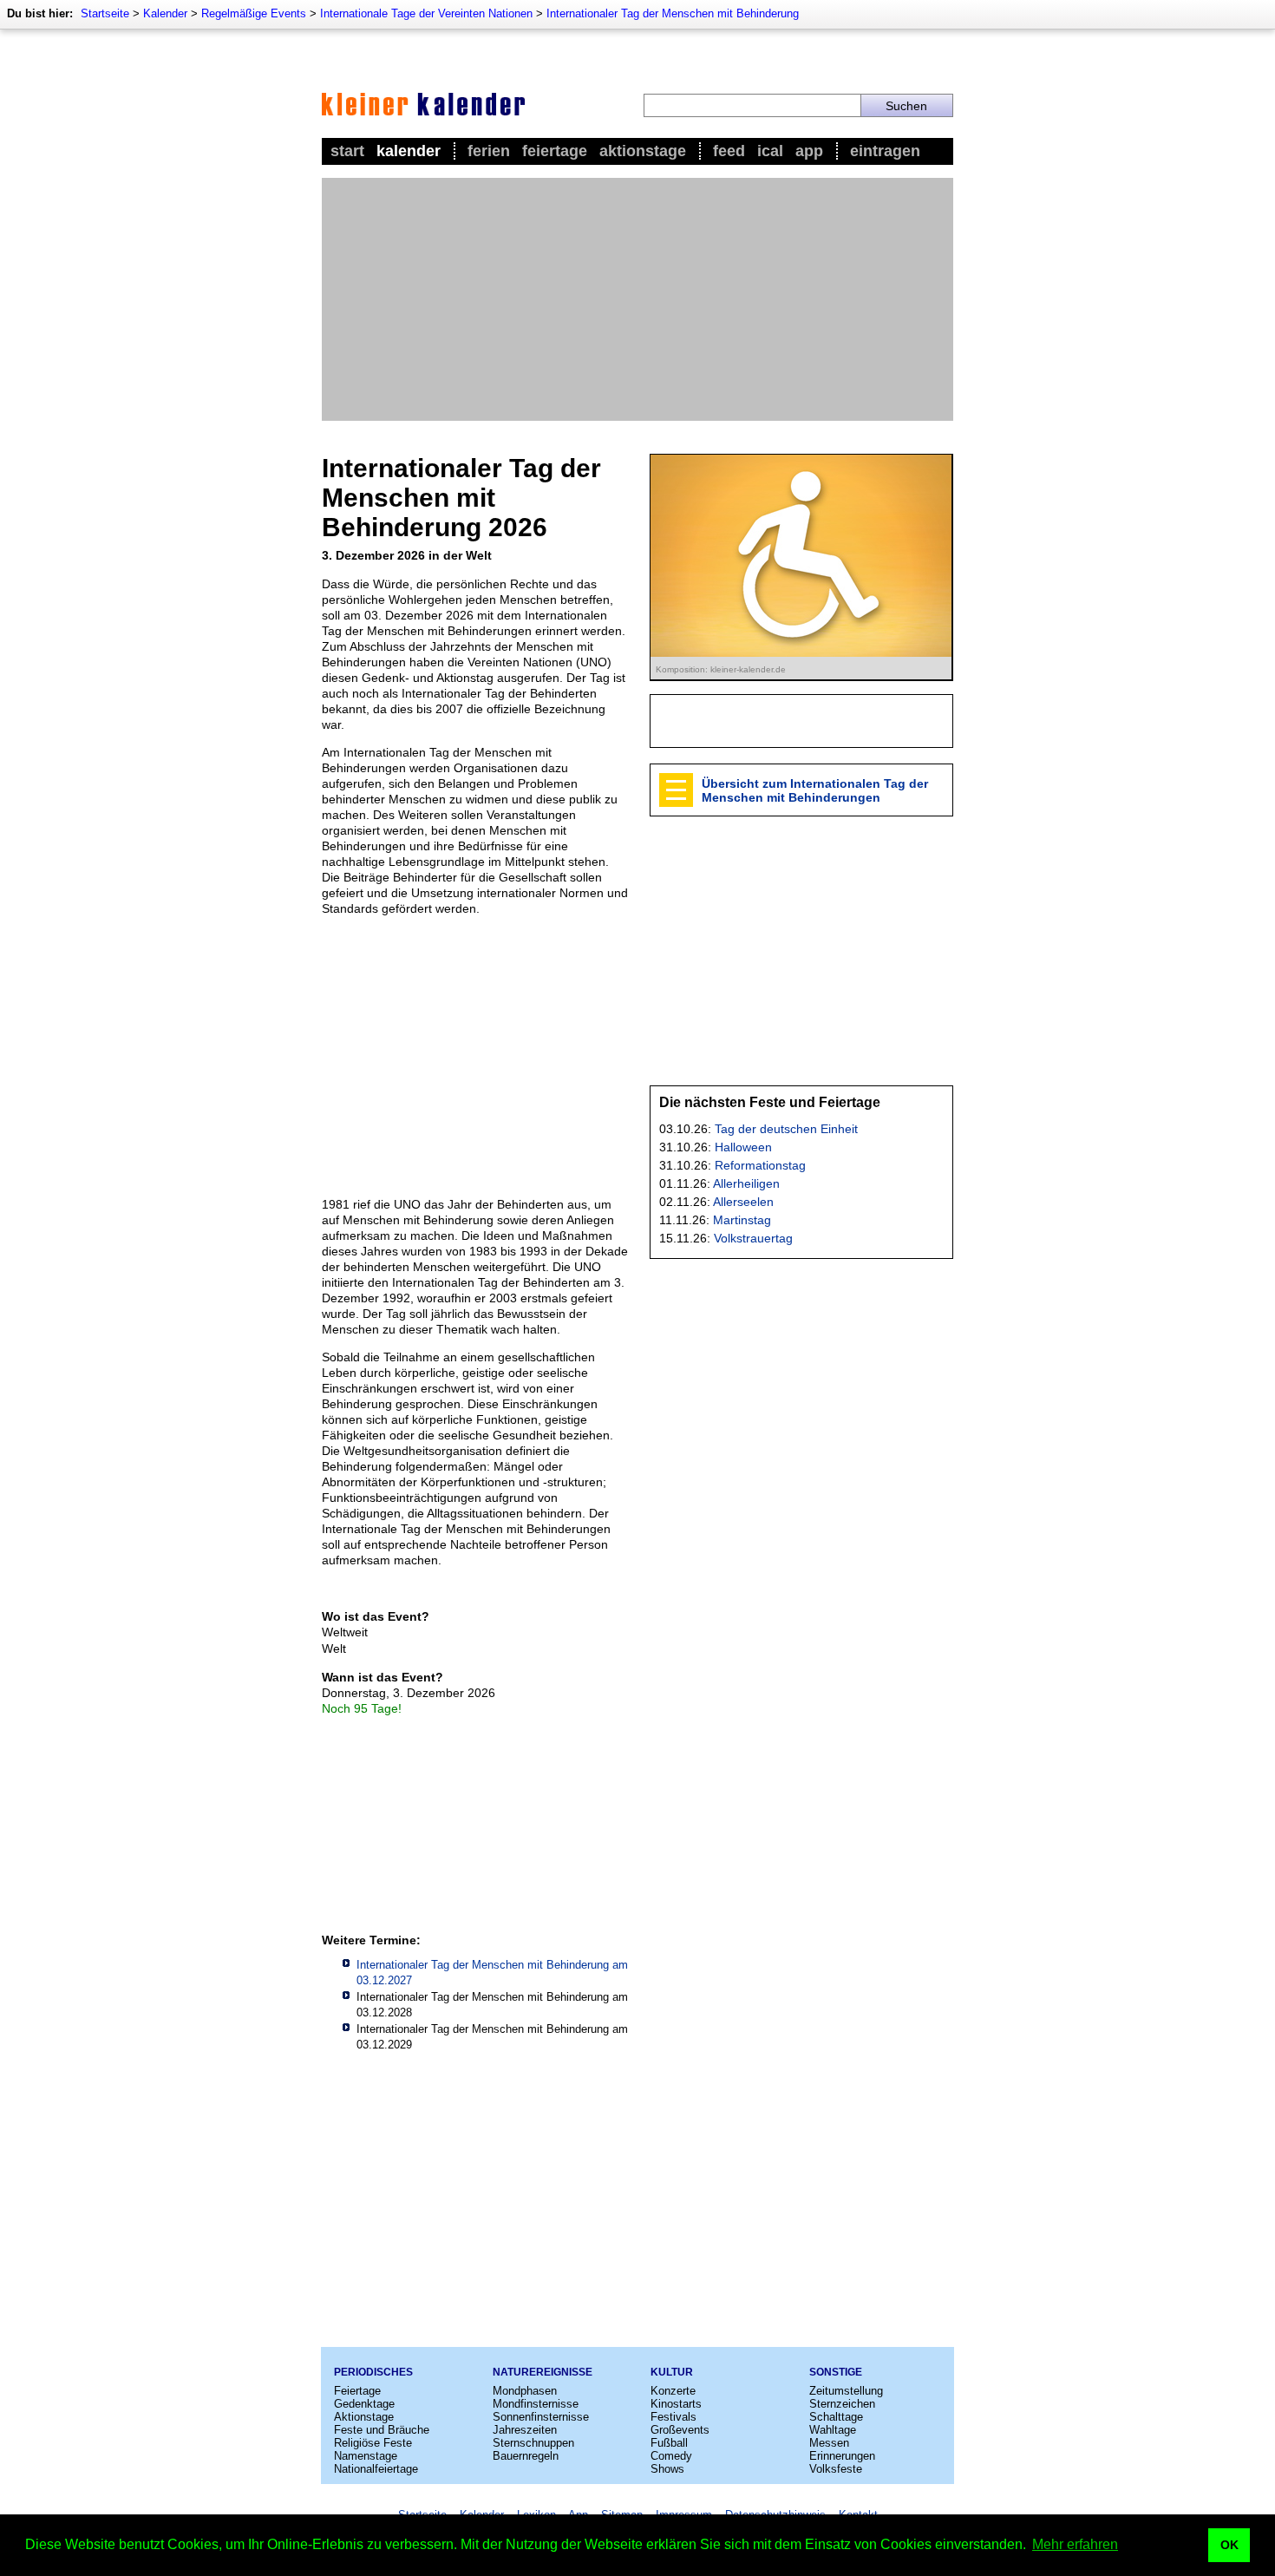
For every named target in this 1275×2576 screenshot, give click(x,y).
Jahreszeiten (525, 2430)
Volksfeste (836, 2469)
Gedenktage (364, 2404)
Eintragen (885, 151)
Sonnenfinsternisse (541, 2417)
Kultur (672, 2372)
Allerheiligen (746, 1183)
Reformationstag (760, 1165)
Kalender (165, 13)
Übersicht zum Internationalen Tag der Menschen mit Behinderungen (815, 790)
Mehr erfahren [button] (1075, 2544)
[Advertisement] (637, 299)
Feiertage (555, 151)
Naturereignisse (543, 2372)
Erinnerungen (842, 2456)
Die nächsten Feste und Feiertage (770, 1102)
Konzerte (673, 2391)
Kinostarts (676, 2404)
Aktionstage (643, 151)
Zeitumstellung (846, 2391)
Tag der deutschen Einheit (786, 1129)
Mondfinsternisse (536, 2404)
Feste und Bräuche (382, 2430)
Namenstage (366, 2456)
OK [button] (1229, 2545)
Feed (729, 151)
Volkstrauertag (753, 1238)
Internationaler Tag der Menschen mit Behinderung (673, 13)
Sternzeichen (842, 2404)
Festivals (673, 2417)
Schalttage (836, 2417)
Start (347, 151)
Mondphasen (525, 2391)
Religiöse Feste (373, 2443)
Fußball (669, 2443)
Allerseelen (743, 1202)
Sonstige (836, 2372)
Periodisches (373, 2372)
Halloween (743, 1147)
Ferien (489, 151)
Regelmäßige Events (254, 13)
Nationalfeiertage (376, 2469)
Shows (667, 2469)
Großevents (680, 2430)
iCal (770, 151)
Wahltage (833, 2430)
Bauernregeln (526, 2456)
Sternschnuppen (533, 2443)
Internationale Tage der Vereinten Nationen (426, 13)
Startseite (105, 13)
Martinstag (742, 1220)
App (809, 151)
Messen (829, 2443)
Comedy (671, 2456)
